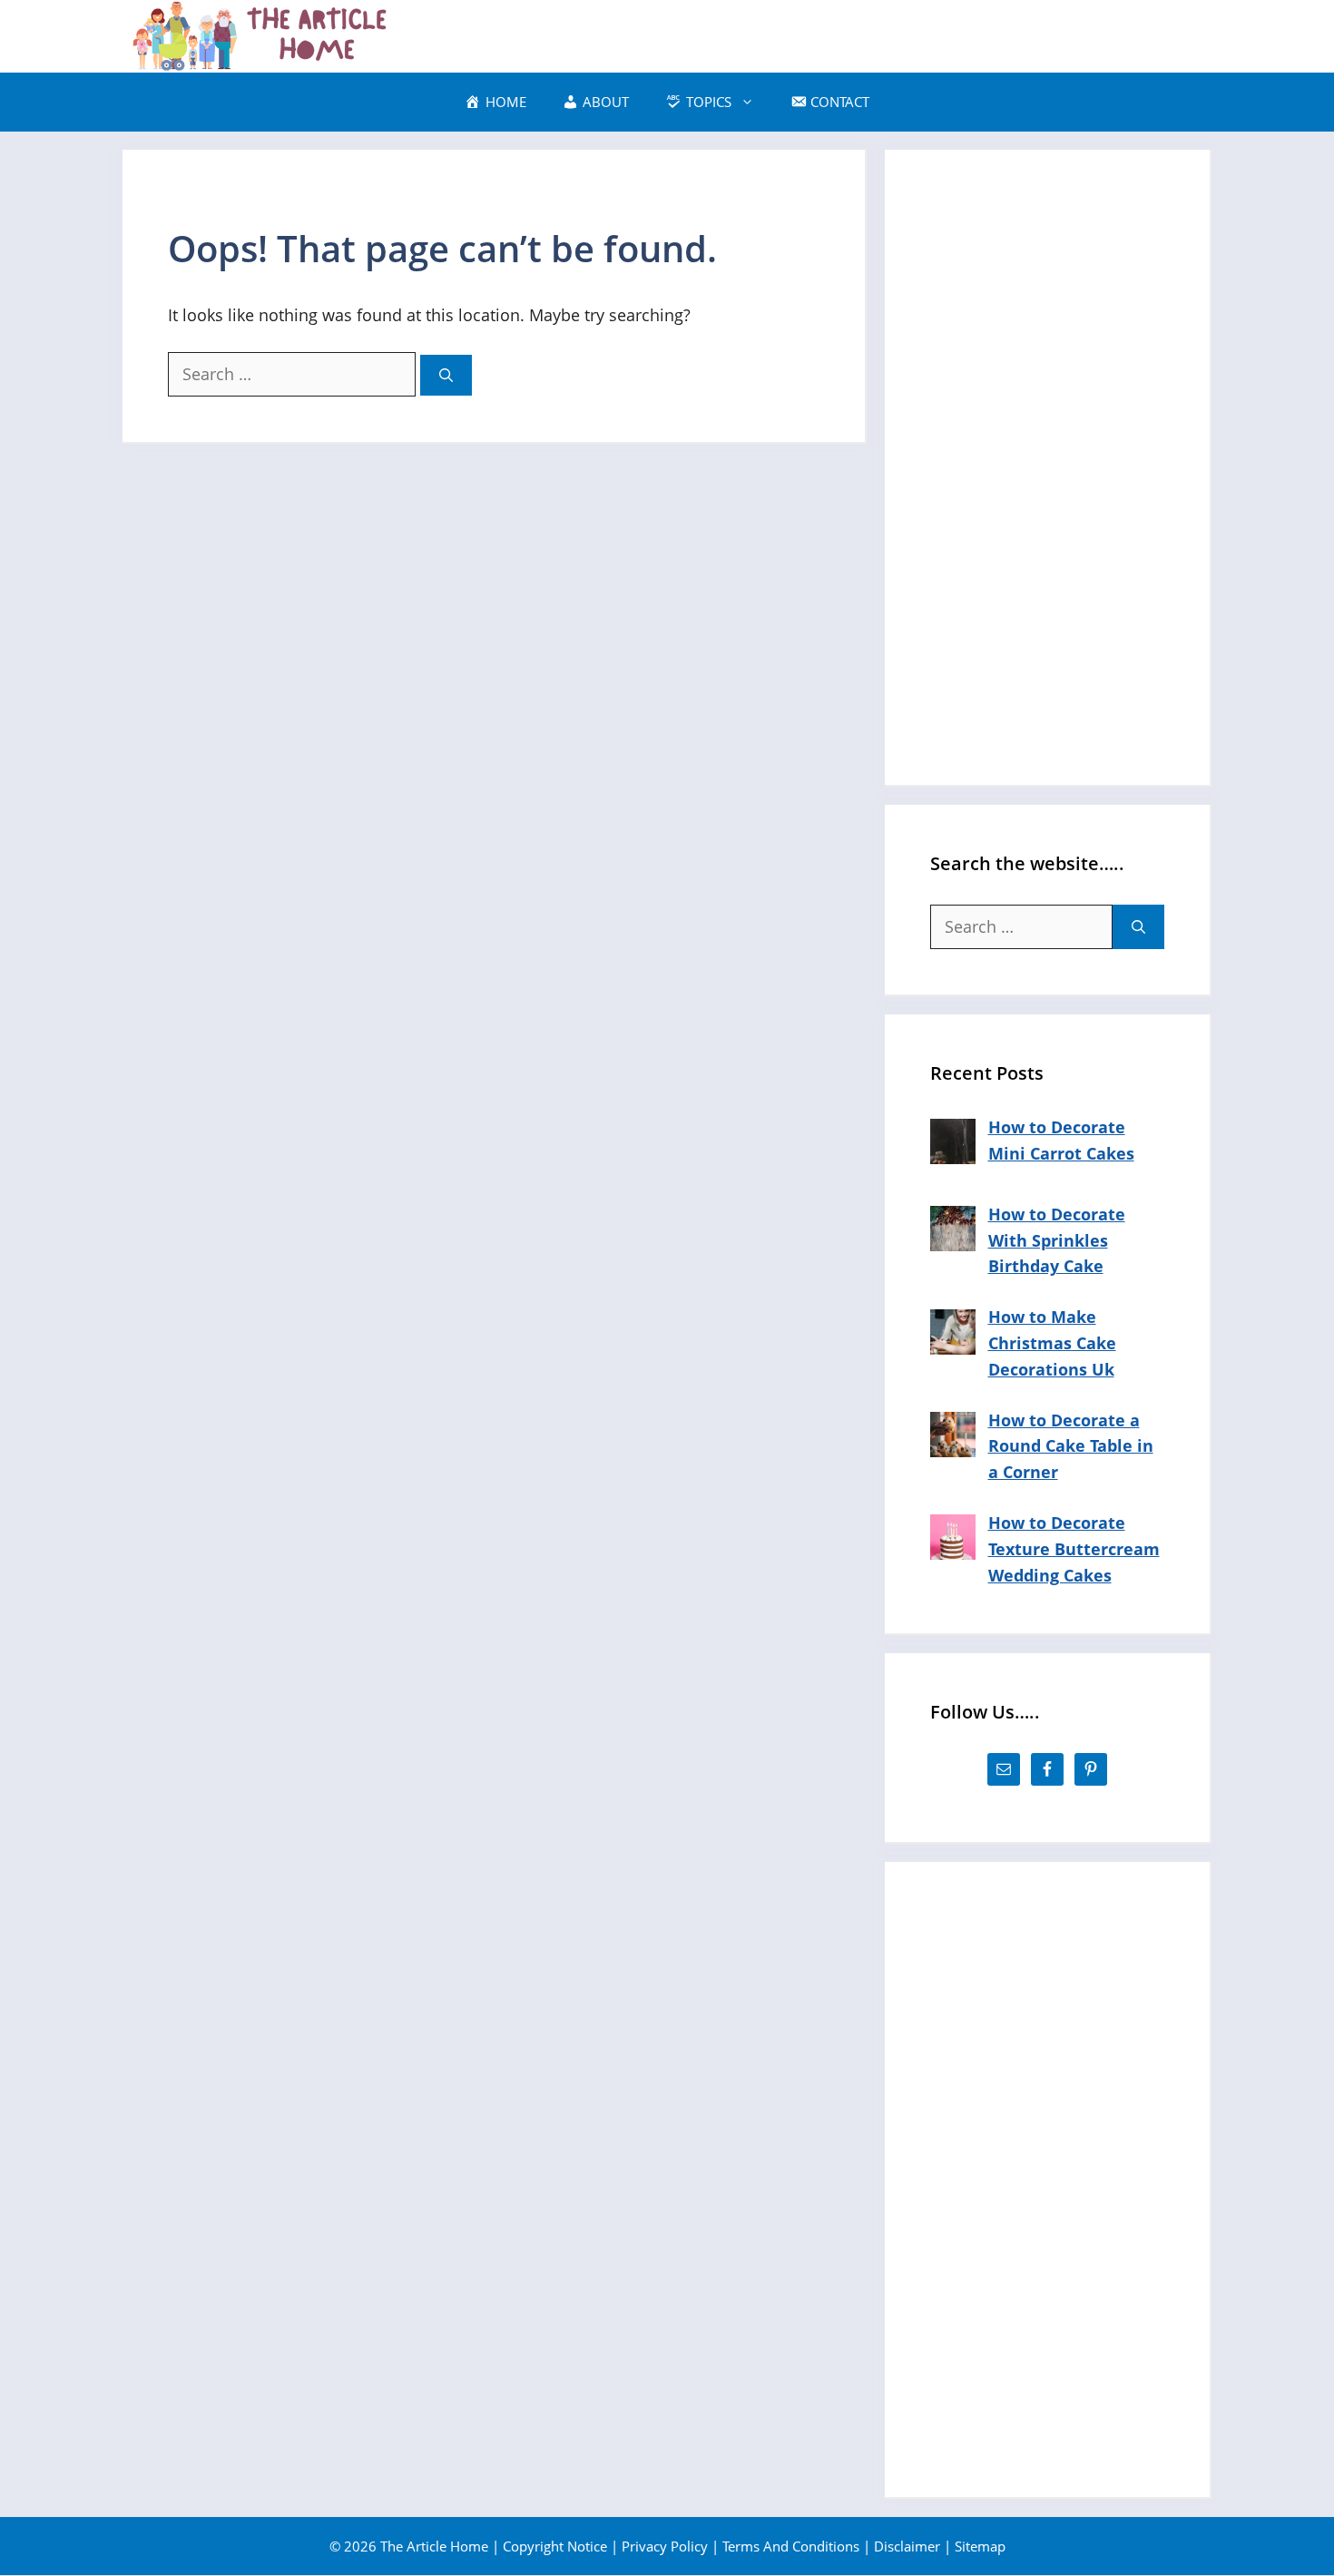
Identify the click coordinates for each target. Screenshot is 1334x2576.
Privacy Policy (665, 2546)
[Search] (446, 375)
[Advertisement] (1047, 467)
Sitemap (980, 2546)
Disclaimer (907, 2546)
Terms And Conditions (791, 2546)
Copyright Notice (555, 2546)
